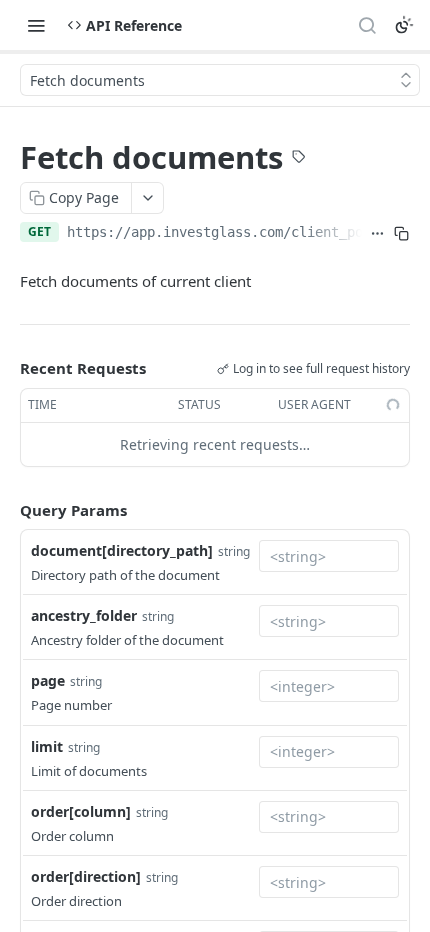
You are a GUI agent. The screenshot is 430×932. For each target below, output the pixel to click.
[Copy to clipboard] (402, 234)
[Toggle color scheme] (404, 25)
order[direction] (86, 876)
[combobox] (329, 556)
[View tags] (299, 159)
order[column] (81, 811)
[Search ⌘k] (367, 25)
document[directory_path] (122, 550)
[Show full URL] (378, 234)
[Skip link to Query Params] (6, 510)
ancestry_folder (84, 615)
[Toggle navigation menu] (36, 25)
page (48, 680)
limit (47, 746)
